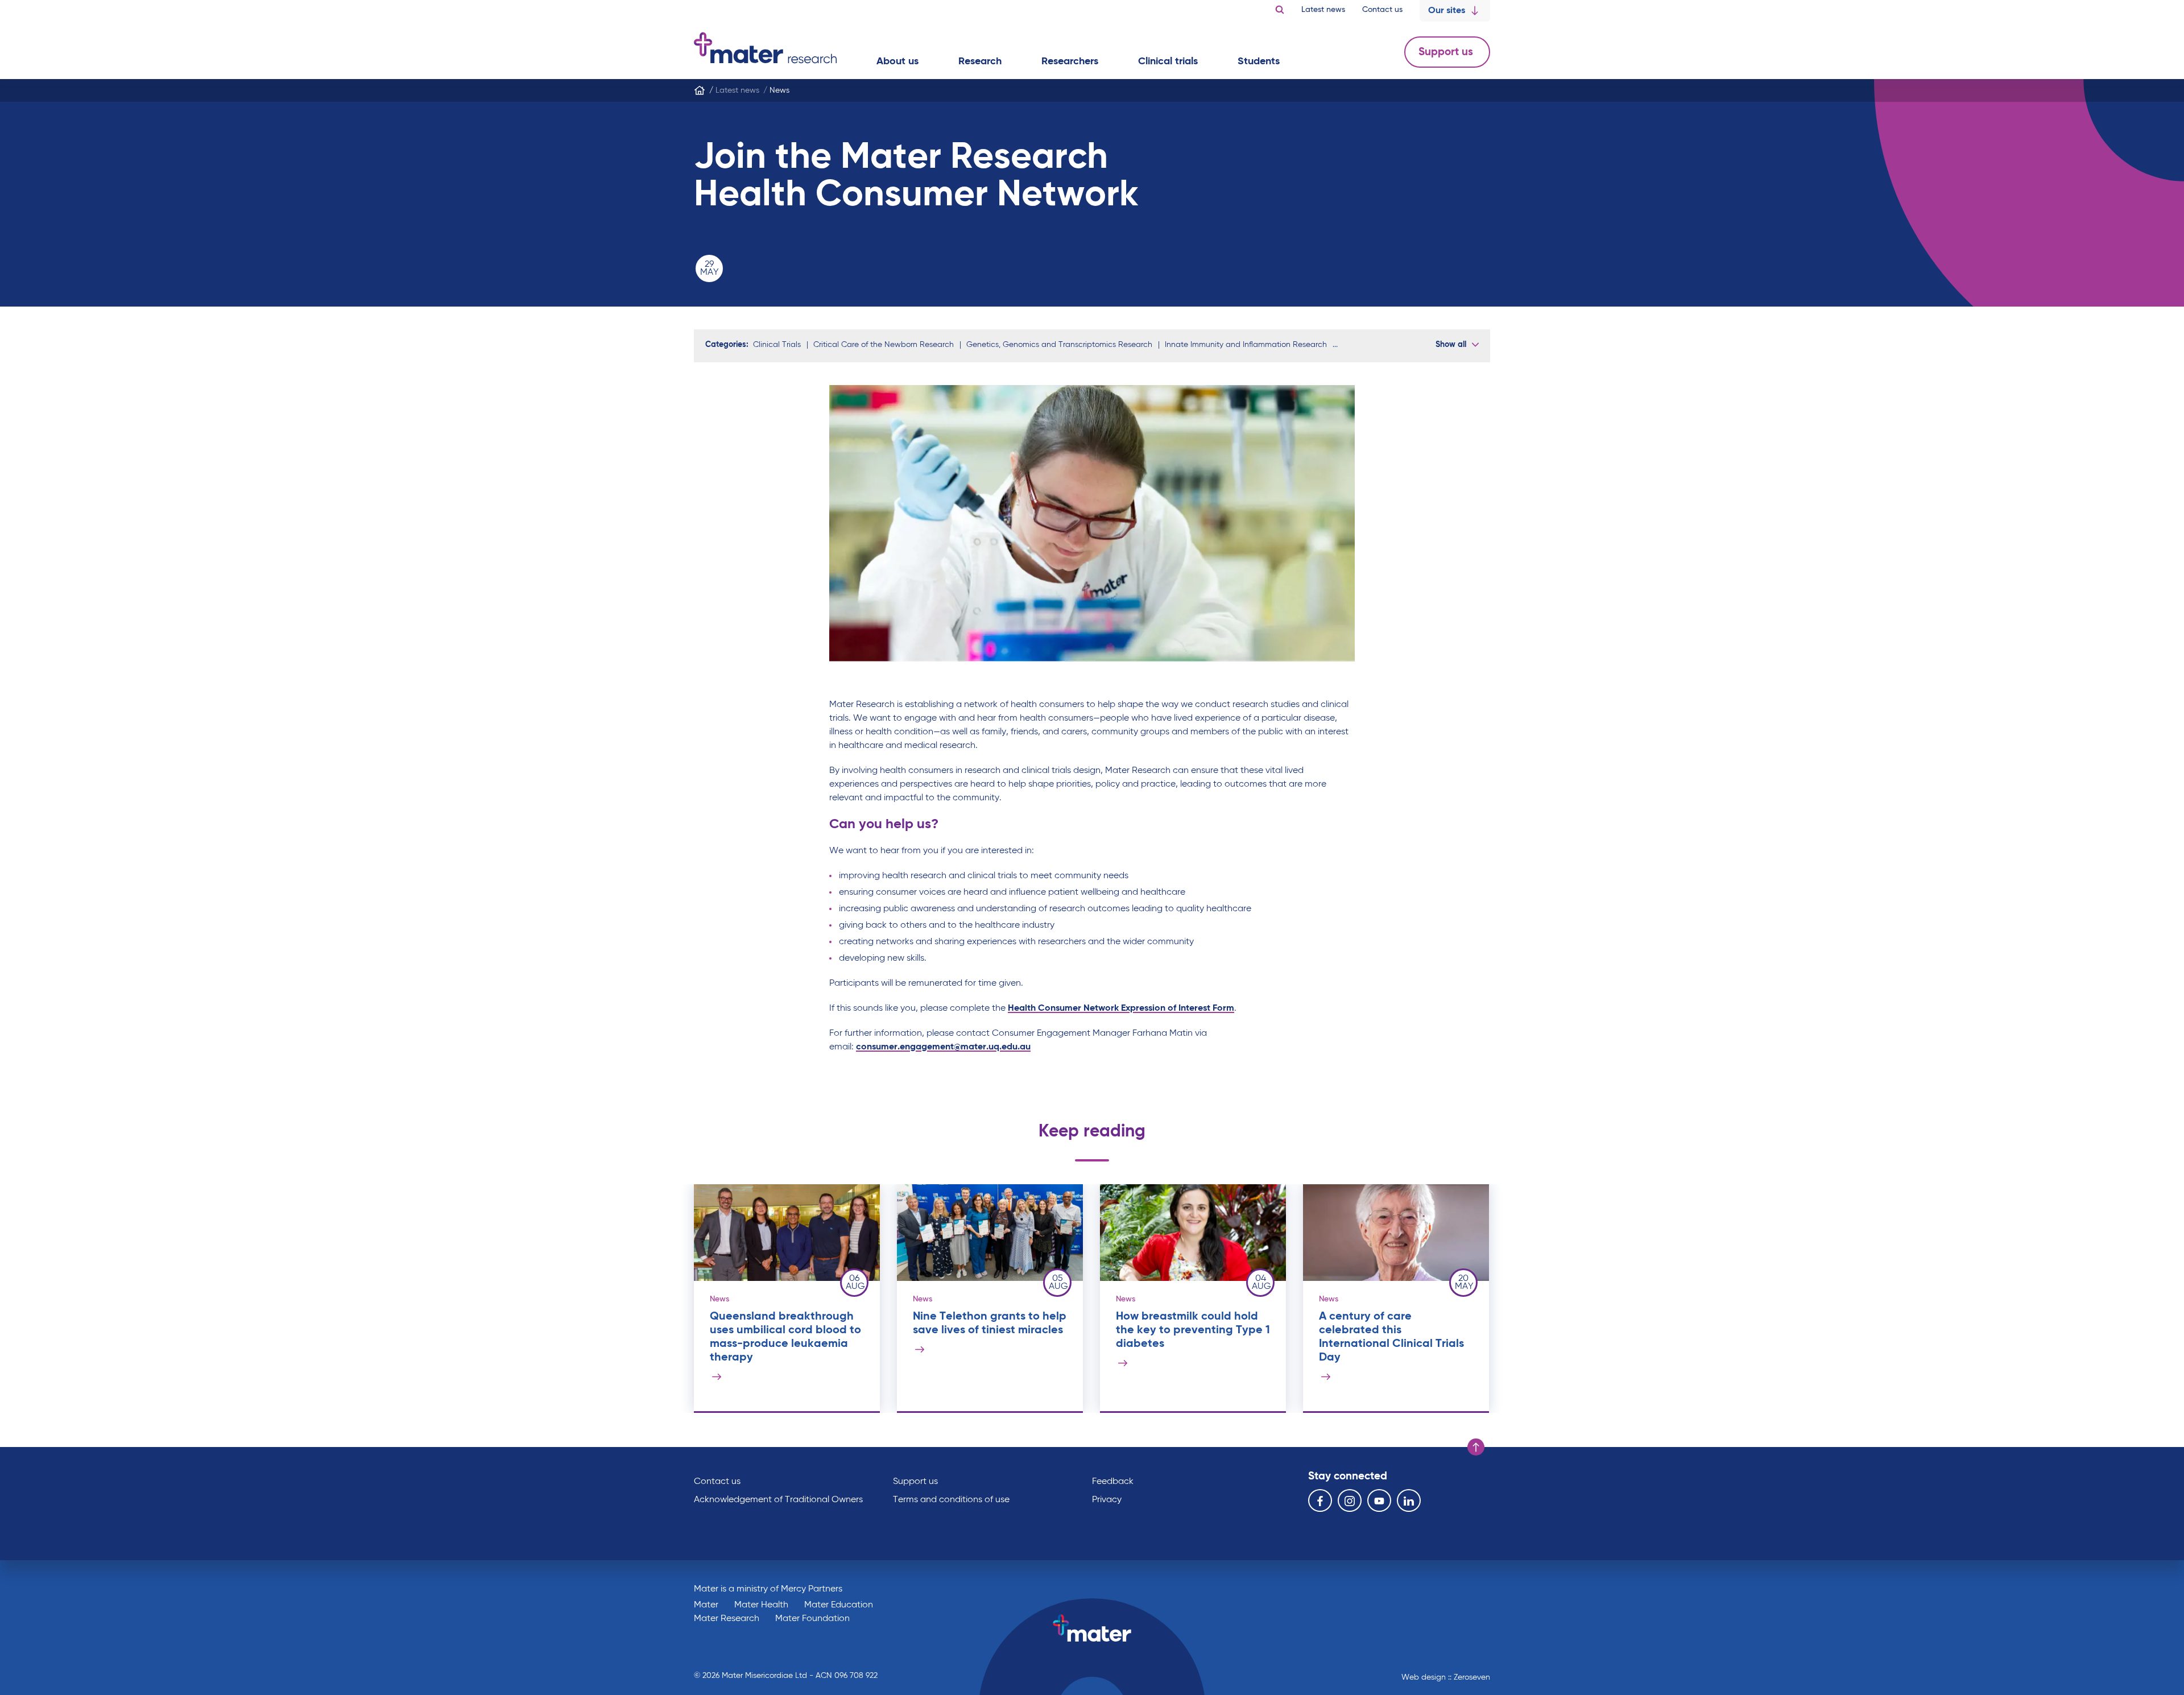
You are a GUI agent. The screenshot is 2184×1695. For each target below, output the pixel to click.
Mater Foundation (812, 1619)
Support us (1447, 52)
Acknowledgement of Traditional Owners (778, 1500)
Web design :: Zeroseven (1446, 1677)
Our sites (1447, 11)
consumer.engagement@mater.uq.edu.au (943, 1047)
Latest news (1323, 10)
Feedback (1113, 1482)
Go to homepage (765, 48)
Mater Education (839, 1605)
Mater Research (727, 1619)
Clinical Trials (777, 345)
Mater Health (761, 1605)
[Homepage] (700, 90)
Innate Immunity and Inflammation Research (1246, 345)
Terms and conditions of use (951, 1500)
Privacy (1107, 1500)
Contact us (1382, 10)
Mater (706, 1605)
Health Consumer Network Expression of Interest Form (1121, 1008)
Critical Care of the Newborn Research (884, 345)
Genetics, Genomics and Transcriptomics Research (1059, 345)
